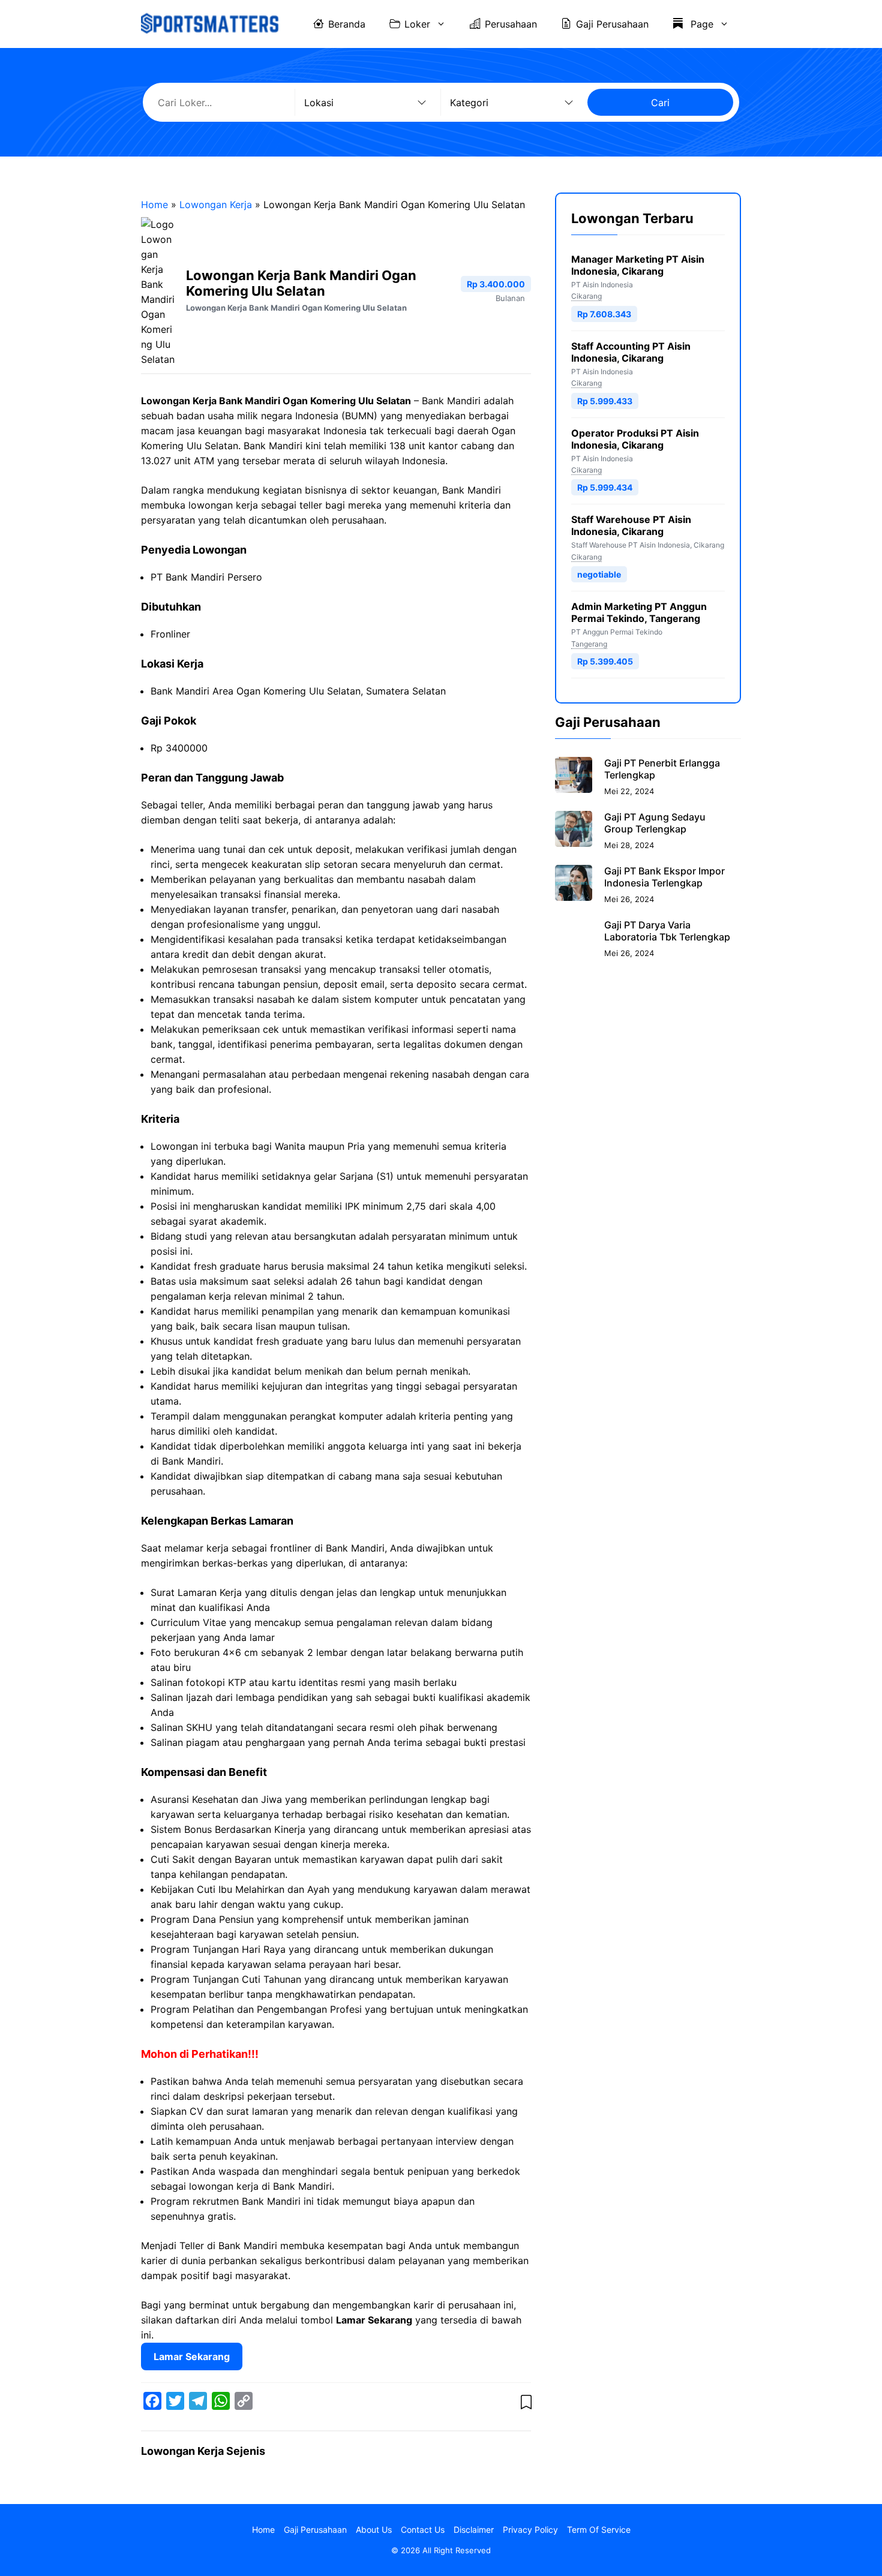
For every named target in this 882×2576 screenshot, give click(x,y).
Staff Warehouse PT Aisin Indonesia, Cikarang (631, 525)
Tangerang (589, 644)
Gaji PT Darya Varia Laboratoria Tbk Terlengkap (667, 931)
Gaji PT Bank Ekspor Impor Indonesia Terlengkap (664, 877)
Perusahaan (511, 24)
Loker (417, 24)
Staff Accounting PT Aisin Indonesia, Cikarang (631, 352)
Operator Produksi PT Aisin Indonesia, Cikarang (635, 439)
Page (700, 24)
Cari (660, 103)
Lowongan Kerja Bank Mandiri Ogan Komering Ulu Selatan (296, 308)
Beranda (347, 24)
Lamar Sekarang (192, 2356)
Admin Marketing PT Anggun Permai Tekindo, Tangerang (639, 612)
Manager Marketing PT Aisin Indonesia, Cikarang (638, 265)
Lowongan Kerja (216, 205)
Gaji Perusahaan (612, 24)
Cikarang (586, 296)
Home (154, 205)
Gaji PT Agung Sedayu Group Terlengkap (655, 823)
